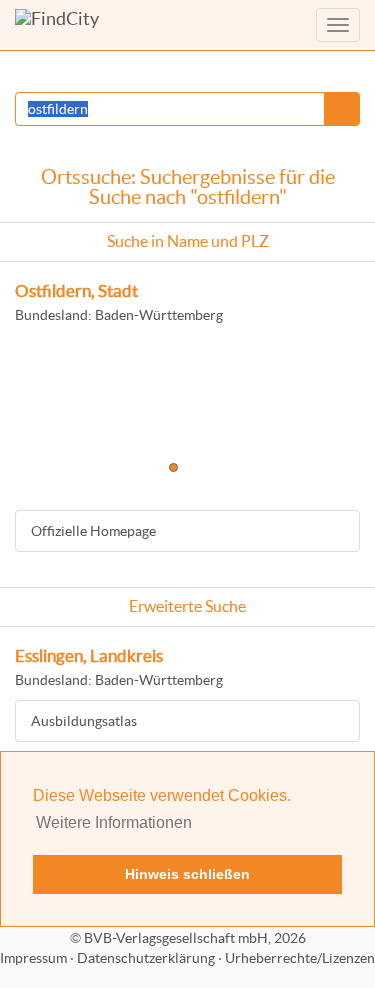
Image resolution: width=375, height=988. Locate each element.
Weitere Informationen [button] (114, 822)
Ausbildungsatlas (84, 721)
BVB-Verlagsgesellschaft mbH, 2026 (195, 938)
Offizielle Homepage (93, 531)
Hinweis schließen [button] (187, 874)
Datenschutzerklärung (146, 958)
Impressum (33, 958)
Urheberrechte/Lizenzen (300, 958)
